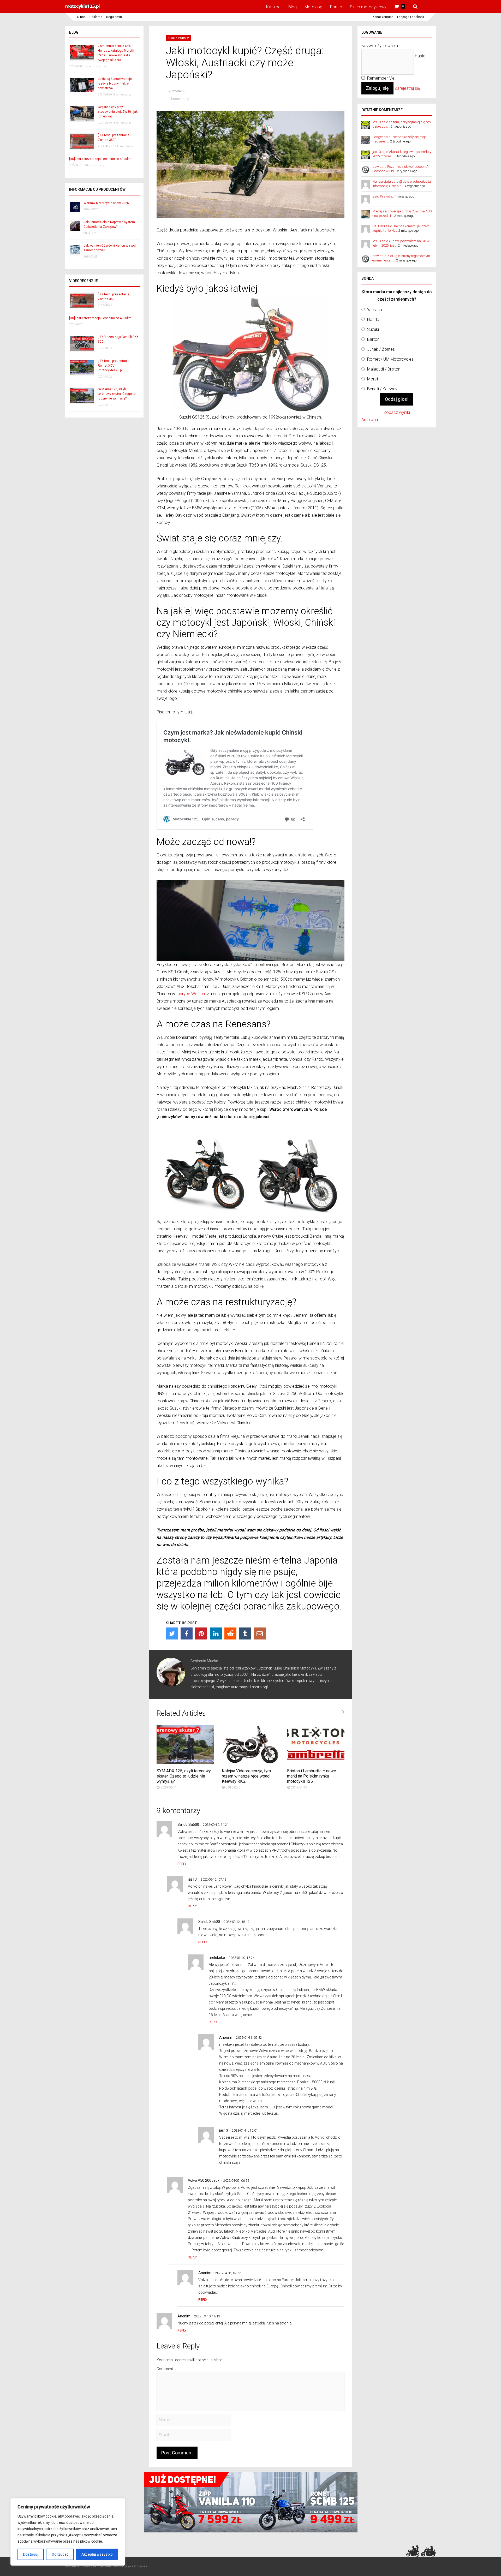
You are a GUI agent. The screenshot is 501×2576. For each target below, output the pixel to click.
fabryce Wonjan (190, 994)
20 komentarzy (94, 165)
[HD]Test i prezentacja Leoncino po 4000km (100, 159)
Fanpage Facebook (411, 17)
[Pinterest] (201, 1633)
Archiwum (370, 420)
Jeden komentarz (96, 66)
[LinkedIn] (216, 1633)
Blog (293, 7)
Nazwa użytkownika (380, 46)
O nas (81, 17)
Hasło (420, 56)
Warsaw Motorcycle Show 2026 (106, 203)
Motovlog (313, 7)
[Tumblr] (245, 1633)
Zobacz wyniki (397, 412)
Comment (165, 2369)
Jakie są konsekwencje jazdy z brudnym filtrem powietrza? (115, 84)
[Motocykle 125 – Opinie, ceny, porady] (82, 8)
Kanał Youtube (383, 17)
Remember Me (380, 78)
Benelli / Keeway (382, 389)
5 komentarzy (122, 95)
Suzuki (373, 329)
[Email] (260, 1633)
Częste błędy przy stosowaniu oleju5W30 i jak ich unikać (118, 112)
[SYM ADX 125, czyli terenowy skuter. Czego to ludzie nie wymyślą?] (185, 1762)
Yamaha (375, 310)
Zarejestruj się (407, 88)
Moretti (374, 379)
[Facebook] (187, 1633)
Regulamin (114, 17)
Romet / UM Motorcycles (390, 359)
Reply (182, 1864)
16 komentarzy (123, 146)
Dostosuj (31, 2554)
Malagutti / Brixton (384, 369)
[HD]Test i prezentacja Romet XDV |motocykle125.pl (114, 366)
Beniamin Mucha (204, 1661)
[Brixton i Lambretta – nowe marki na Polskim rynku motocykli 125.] (316, 1762)
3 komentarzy (122, 123)
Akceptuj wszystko (97, 2554)
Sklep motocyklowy (368, 7)
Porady (184, 38)
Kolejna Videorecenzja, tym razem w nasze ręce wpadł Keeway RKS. (246, 1776)
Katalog (273, 7)
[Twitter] (172, 1633)
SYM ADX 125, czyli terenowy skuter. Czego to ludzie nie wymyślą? (184, 1776)
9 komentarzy (179, 99)
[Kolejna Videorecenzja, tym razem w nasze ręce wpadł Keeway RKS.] (250, 1762)
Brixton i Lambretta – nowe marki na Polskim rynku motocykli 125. (312, 1776)
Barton (373, 339)
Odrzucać (60, 2554)
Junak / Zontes (381, 349)
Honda (373, 320)
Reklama (96, 17)
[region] (68, 2532)
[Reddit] (230, 1633)
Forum (336, 7)
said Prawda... (383, 196)
